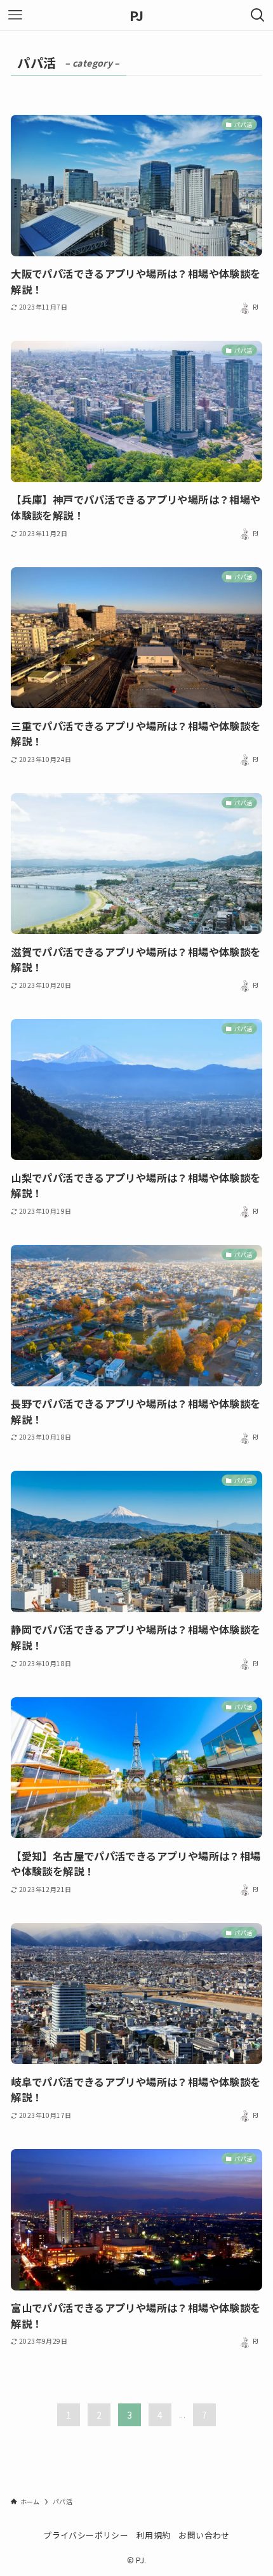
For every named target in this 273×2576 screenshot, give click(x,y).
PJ (137, 15)
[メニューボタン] (15, 15)
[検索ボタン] (258, 15)
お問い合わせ (204, 2535)
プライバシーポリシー (86, 2535)
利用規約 (154, 2535)
